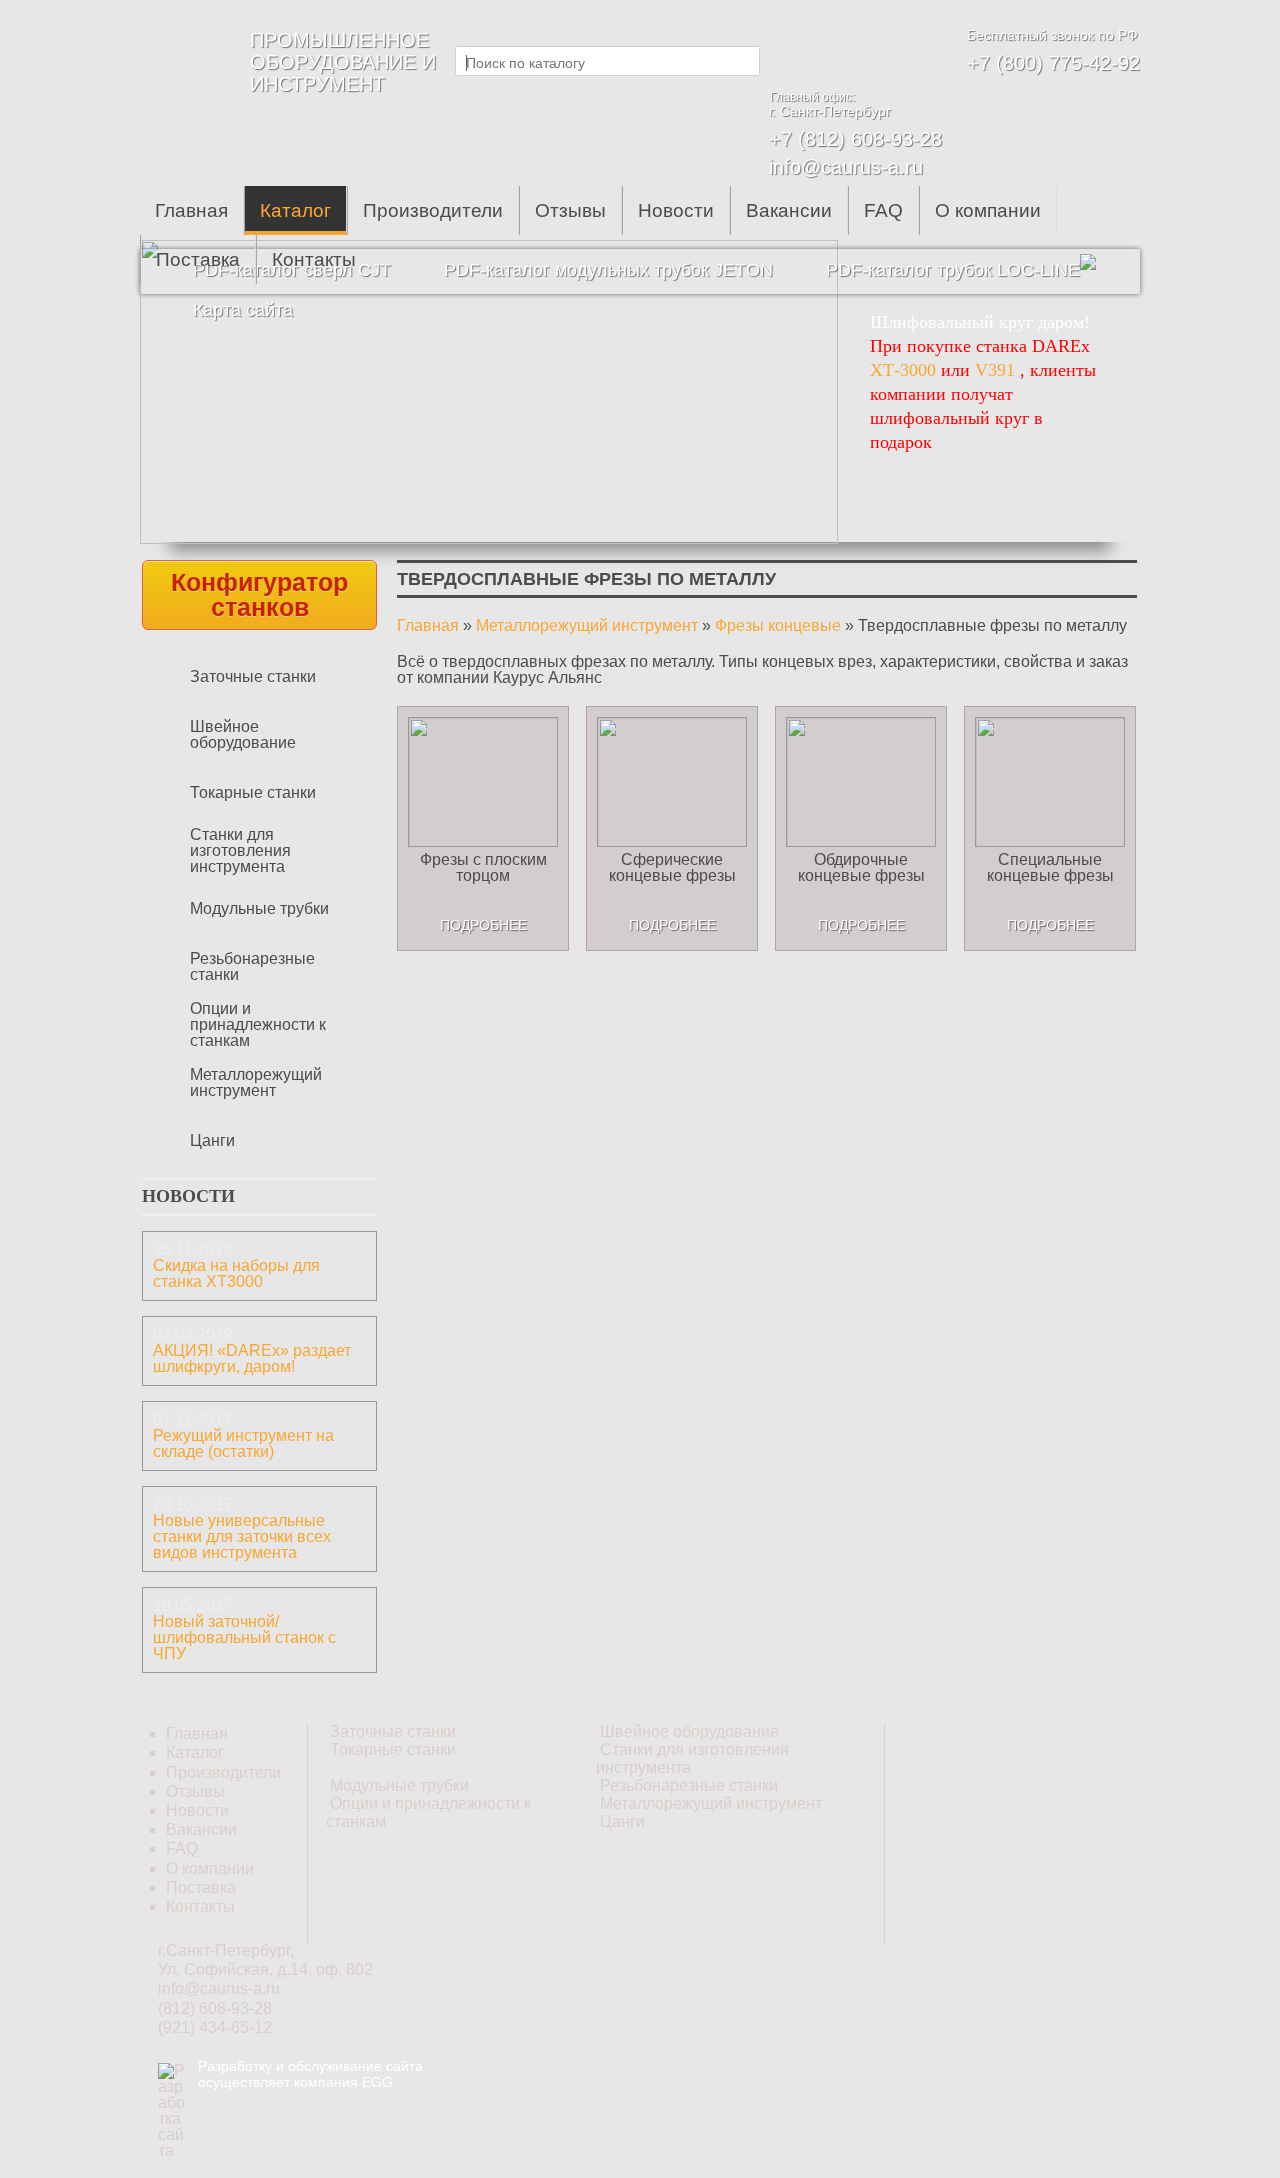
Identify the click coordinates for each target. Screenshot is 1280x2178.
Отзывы (570, 210)
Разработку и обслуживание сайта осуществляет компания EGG (310, 2074)
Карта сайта (243, 310)
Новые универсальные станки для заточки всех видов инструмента (242, 1536)
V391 (995, 370)
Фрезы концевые (778, 625)
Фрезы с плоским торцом (483, 867)
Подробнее (483, 925)
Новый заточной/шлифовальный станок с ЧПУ (244, 1637)
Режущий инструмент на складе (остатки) (243, 1443)
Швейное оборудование (243, 734)
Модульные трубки (259, 908)
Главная (191, 210)
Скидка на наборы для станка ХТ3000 (236, 1273)
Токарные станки (253, 792)
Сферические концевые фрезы (672, 867)
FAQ (883, 210)
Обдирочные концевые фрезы (861, 867)
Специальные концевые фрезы (1050, 867)
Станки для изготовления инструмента (240, 850)
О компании (988, 210)
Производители (433, 210)
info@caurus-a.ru (846, 167)
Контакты (314, 259)
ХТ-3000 (903, 370)
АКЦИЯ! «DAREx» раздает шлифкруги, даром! (252, 1358)
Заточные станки (253, 676)
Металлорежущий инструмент (256, 1082)
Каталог (295, 210)
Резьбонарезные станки (252, 966)
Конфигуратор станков (259, 594)
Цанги (212, 1140)
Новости (676, 210)
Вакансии (789, 210)
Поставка (198, 259)
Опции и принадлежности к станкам (258, 1024)
